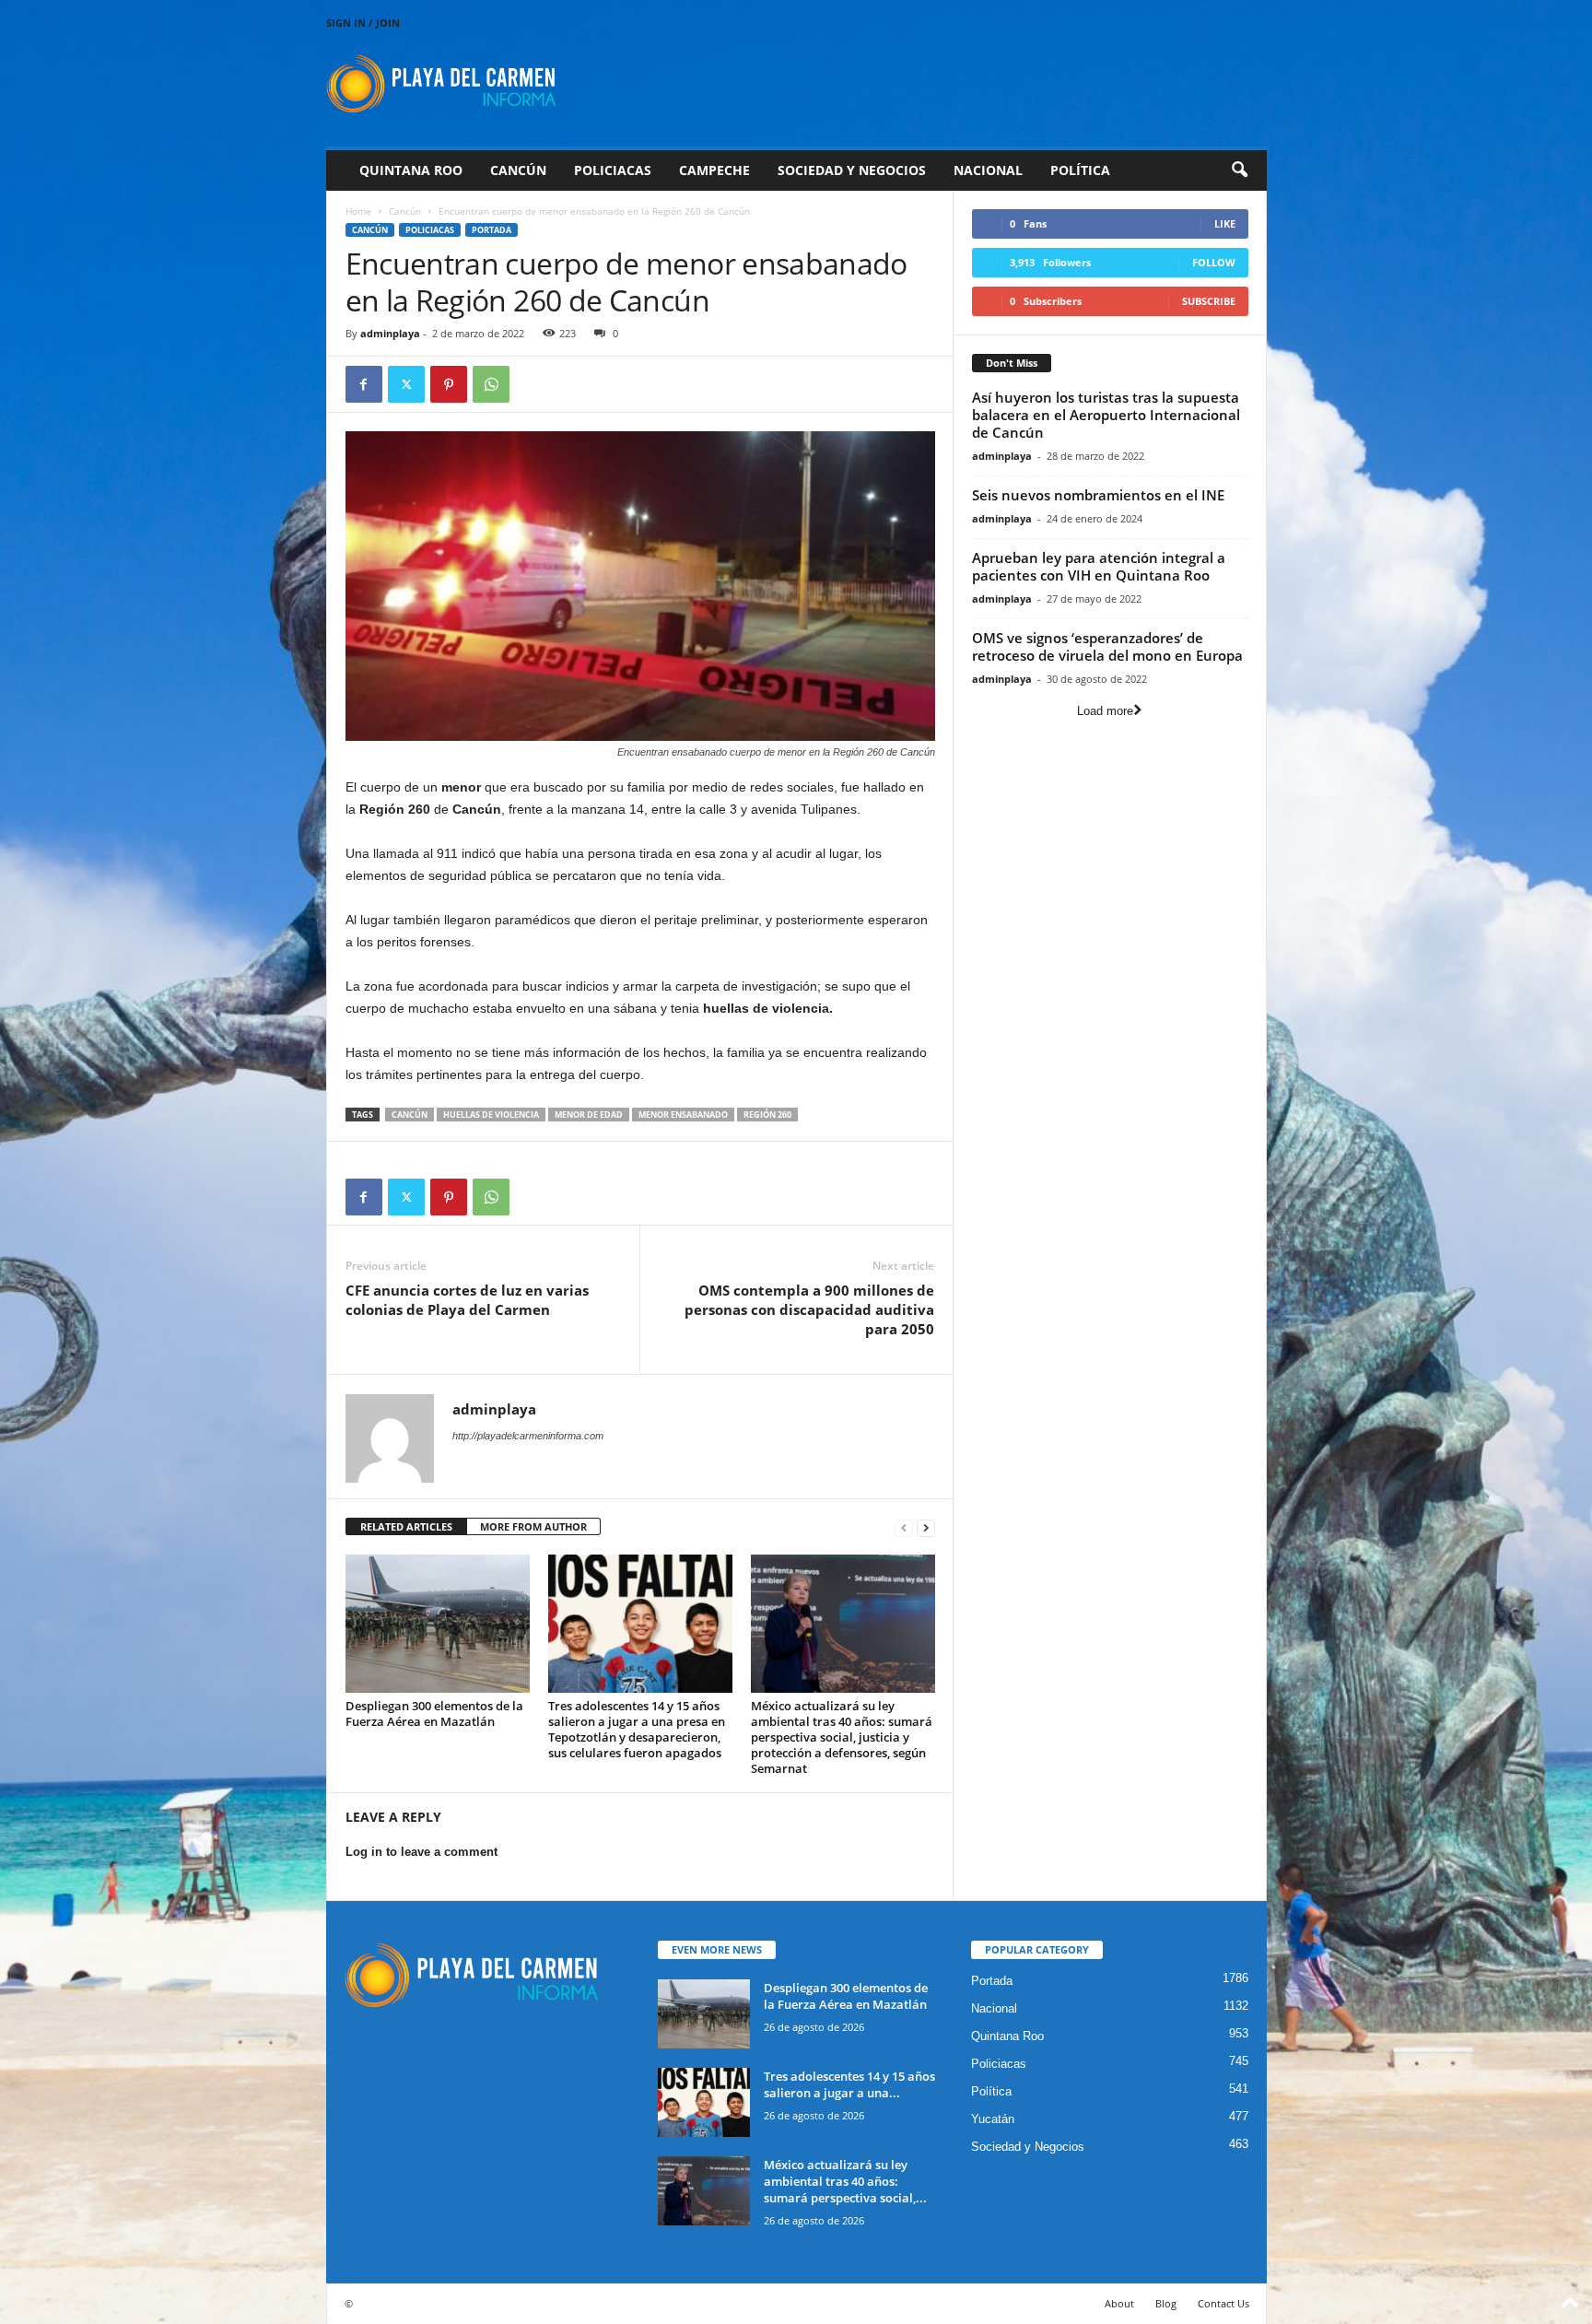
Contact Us (1223, 2303)
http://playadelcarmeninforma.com (528, 1436)
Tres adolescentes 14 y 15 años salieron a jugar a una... (849, 2084)
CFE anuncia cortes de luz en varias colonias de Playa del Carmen (467, 1300)
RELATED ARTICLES (406, 1526)
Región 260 (767, 1115)
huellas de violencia (491, 1115)
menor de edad (589, 1115)
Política (1080, 170)
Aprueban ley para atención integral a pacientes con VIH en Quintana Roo (1099, 566)
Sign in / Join (363, 23)
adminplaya (390, 333)
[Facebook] (364, 384)
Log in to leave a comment (421, 1852)
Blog (1166, 2303)
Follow (1214, 262)
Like (1225, 223)
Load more (1105, 711)
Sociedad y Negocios (852, 170)
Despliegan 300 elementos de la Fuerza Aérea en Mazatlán (434, 1714)
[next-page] (926, 1527)
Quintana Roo (411, 170)
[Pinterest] (449, 384)
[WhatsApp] (491, 384)
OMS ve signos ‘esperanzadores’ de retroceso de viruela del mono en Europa (1107, 646)
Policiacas (613, 170)
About (1119, 2303)
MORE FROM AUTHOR (533, 1526)
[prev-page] (904, 1527)
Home (358, 211)
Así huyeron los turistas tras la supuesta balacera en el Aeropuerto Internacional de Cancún (1106, 415)
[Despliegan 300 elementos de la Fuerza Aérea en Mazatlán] (438, 1624)
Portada (492, 230)
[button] (1239, 170)
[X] (406, 384)
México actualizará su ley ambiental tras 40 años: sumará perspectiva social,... (845, 2181)
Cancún (518, 170)
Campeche (714, 170)
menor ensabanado (683, 1115)
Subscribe (1209, 301)
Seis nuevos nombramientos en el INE (1098, 495)
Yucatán (993, 2119)
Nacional (988, 170)
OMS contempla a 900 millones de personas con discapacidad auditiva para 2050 (809, 1309)
